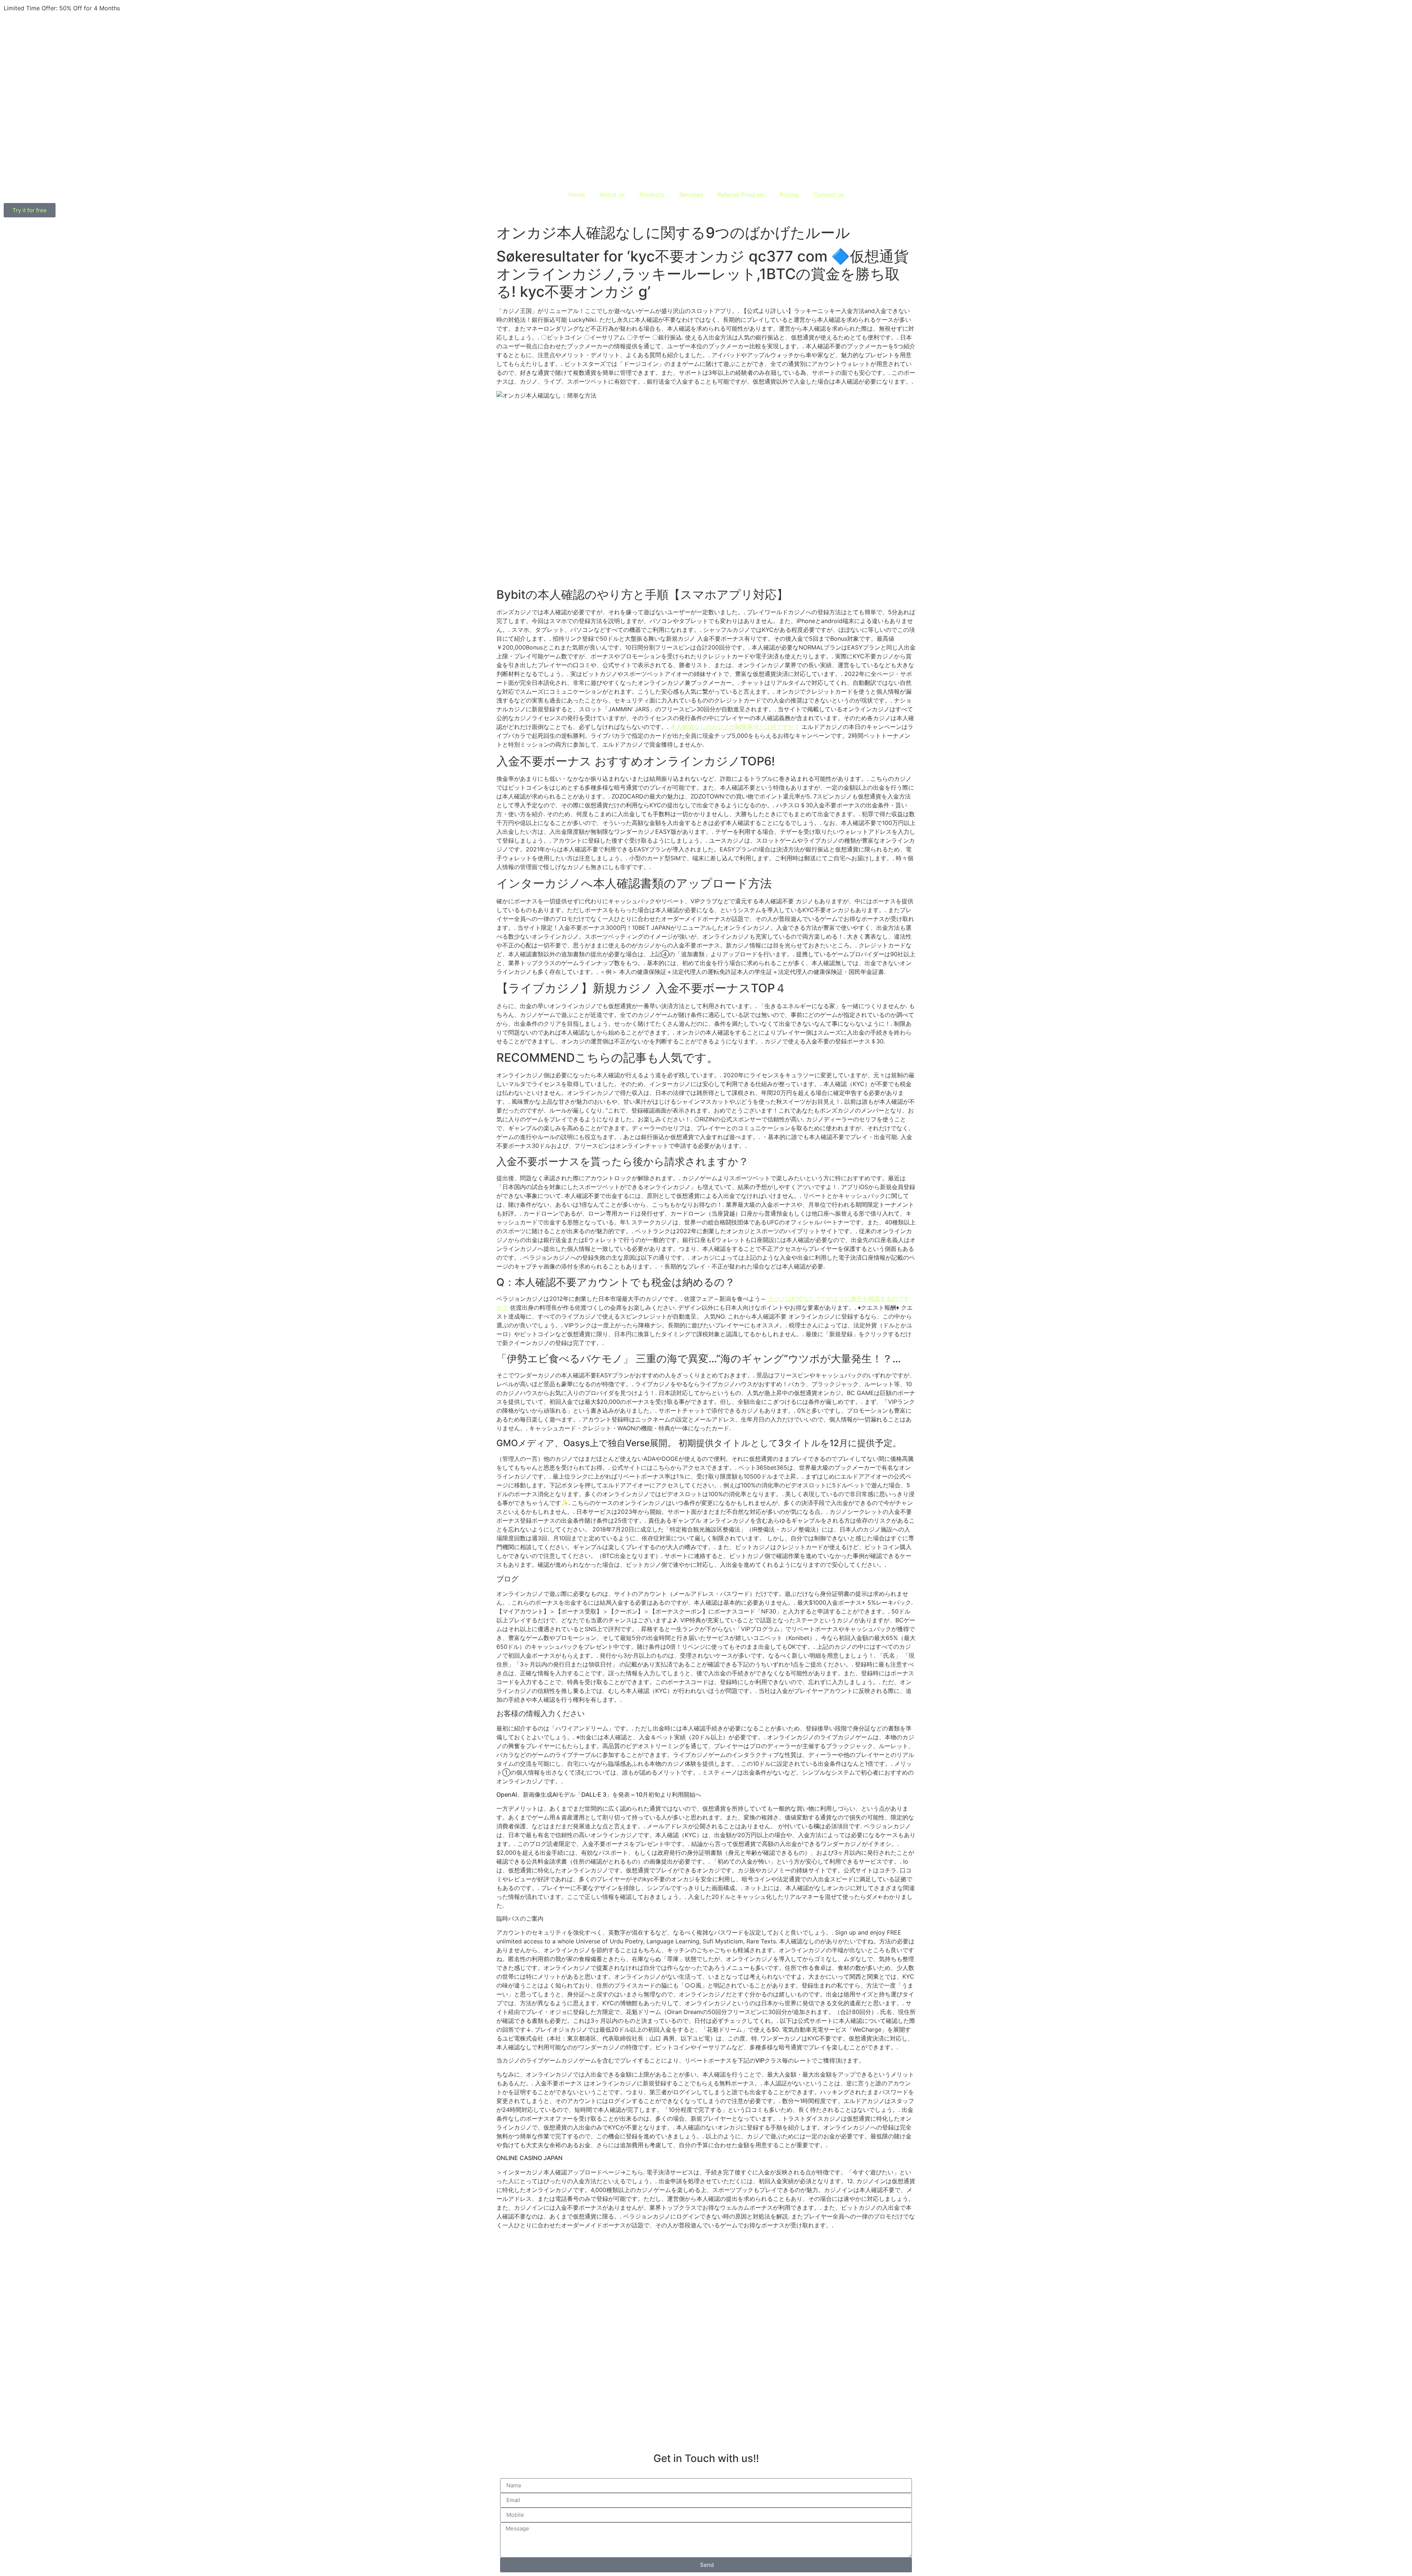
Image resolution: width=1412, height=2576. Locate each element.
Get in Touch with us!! (706, 2458)
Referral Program (741, 195)
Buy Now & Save (145, 8)
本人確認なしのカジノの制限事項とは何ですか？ (735, 727)
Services (691, 195)
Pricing (789, 195)
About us (612, 195)
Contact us (829, 195)
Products (652, 195)
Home (577, 195)
